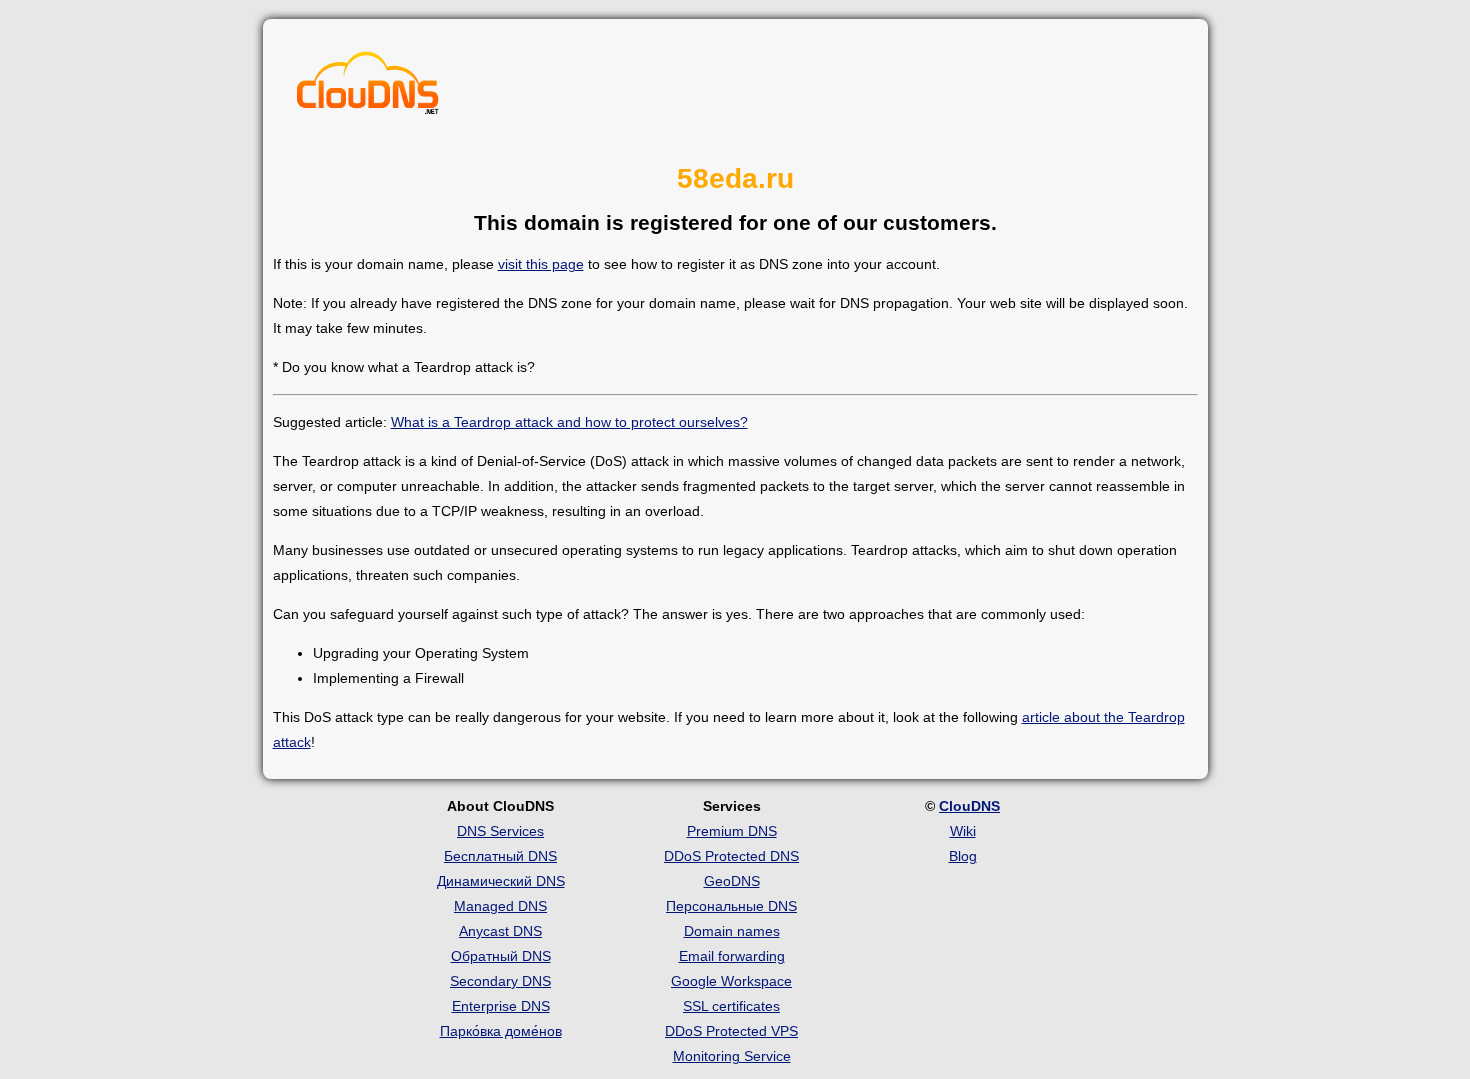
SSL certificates (731, 1006)
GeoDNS (732, 881)
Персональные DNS (731, 906)
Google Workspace (731, 981)
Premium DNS (732, 831)
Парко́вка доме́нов (501, 1031)
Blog (963, 856)
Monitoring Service (732, 1056)
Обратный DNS (501, 956)
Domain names (732, 931)
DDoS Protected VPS (731, 1031)
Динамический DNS (501, 881)
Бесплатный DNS (500, 856)
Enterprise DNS (501, 1006)
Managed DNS (500, 906)
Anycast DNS (500, 931)
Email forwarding (732, 956)
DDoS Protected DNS (731, 856)
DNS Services (500, 831)
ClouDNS (969, 806)
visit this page (541, 264)
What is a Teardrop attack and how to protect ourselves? (569, 422)
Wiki (963, 831)
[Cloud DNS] (368, 88)
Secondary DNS (500, 981)
